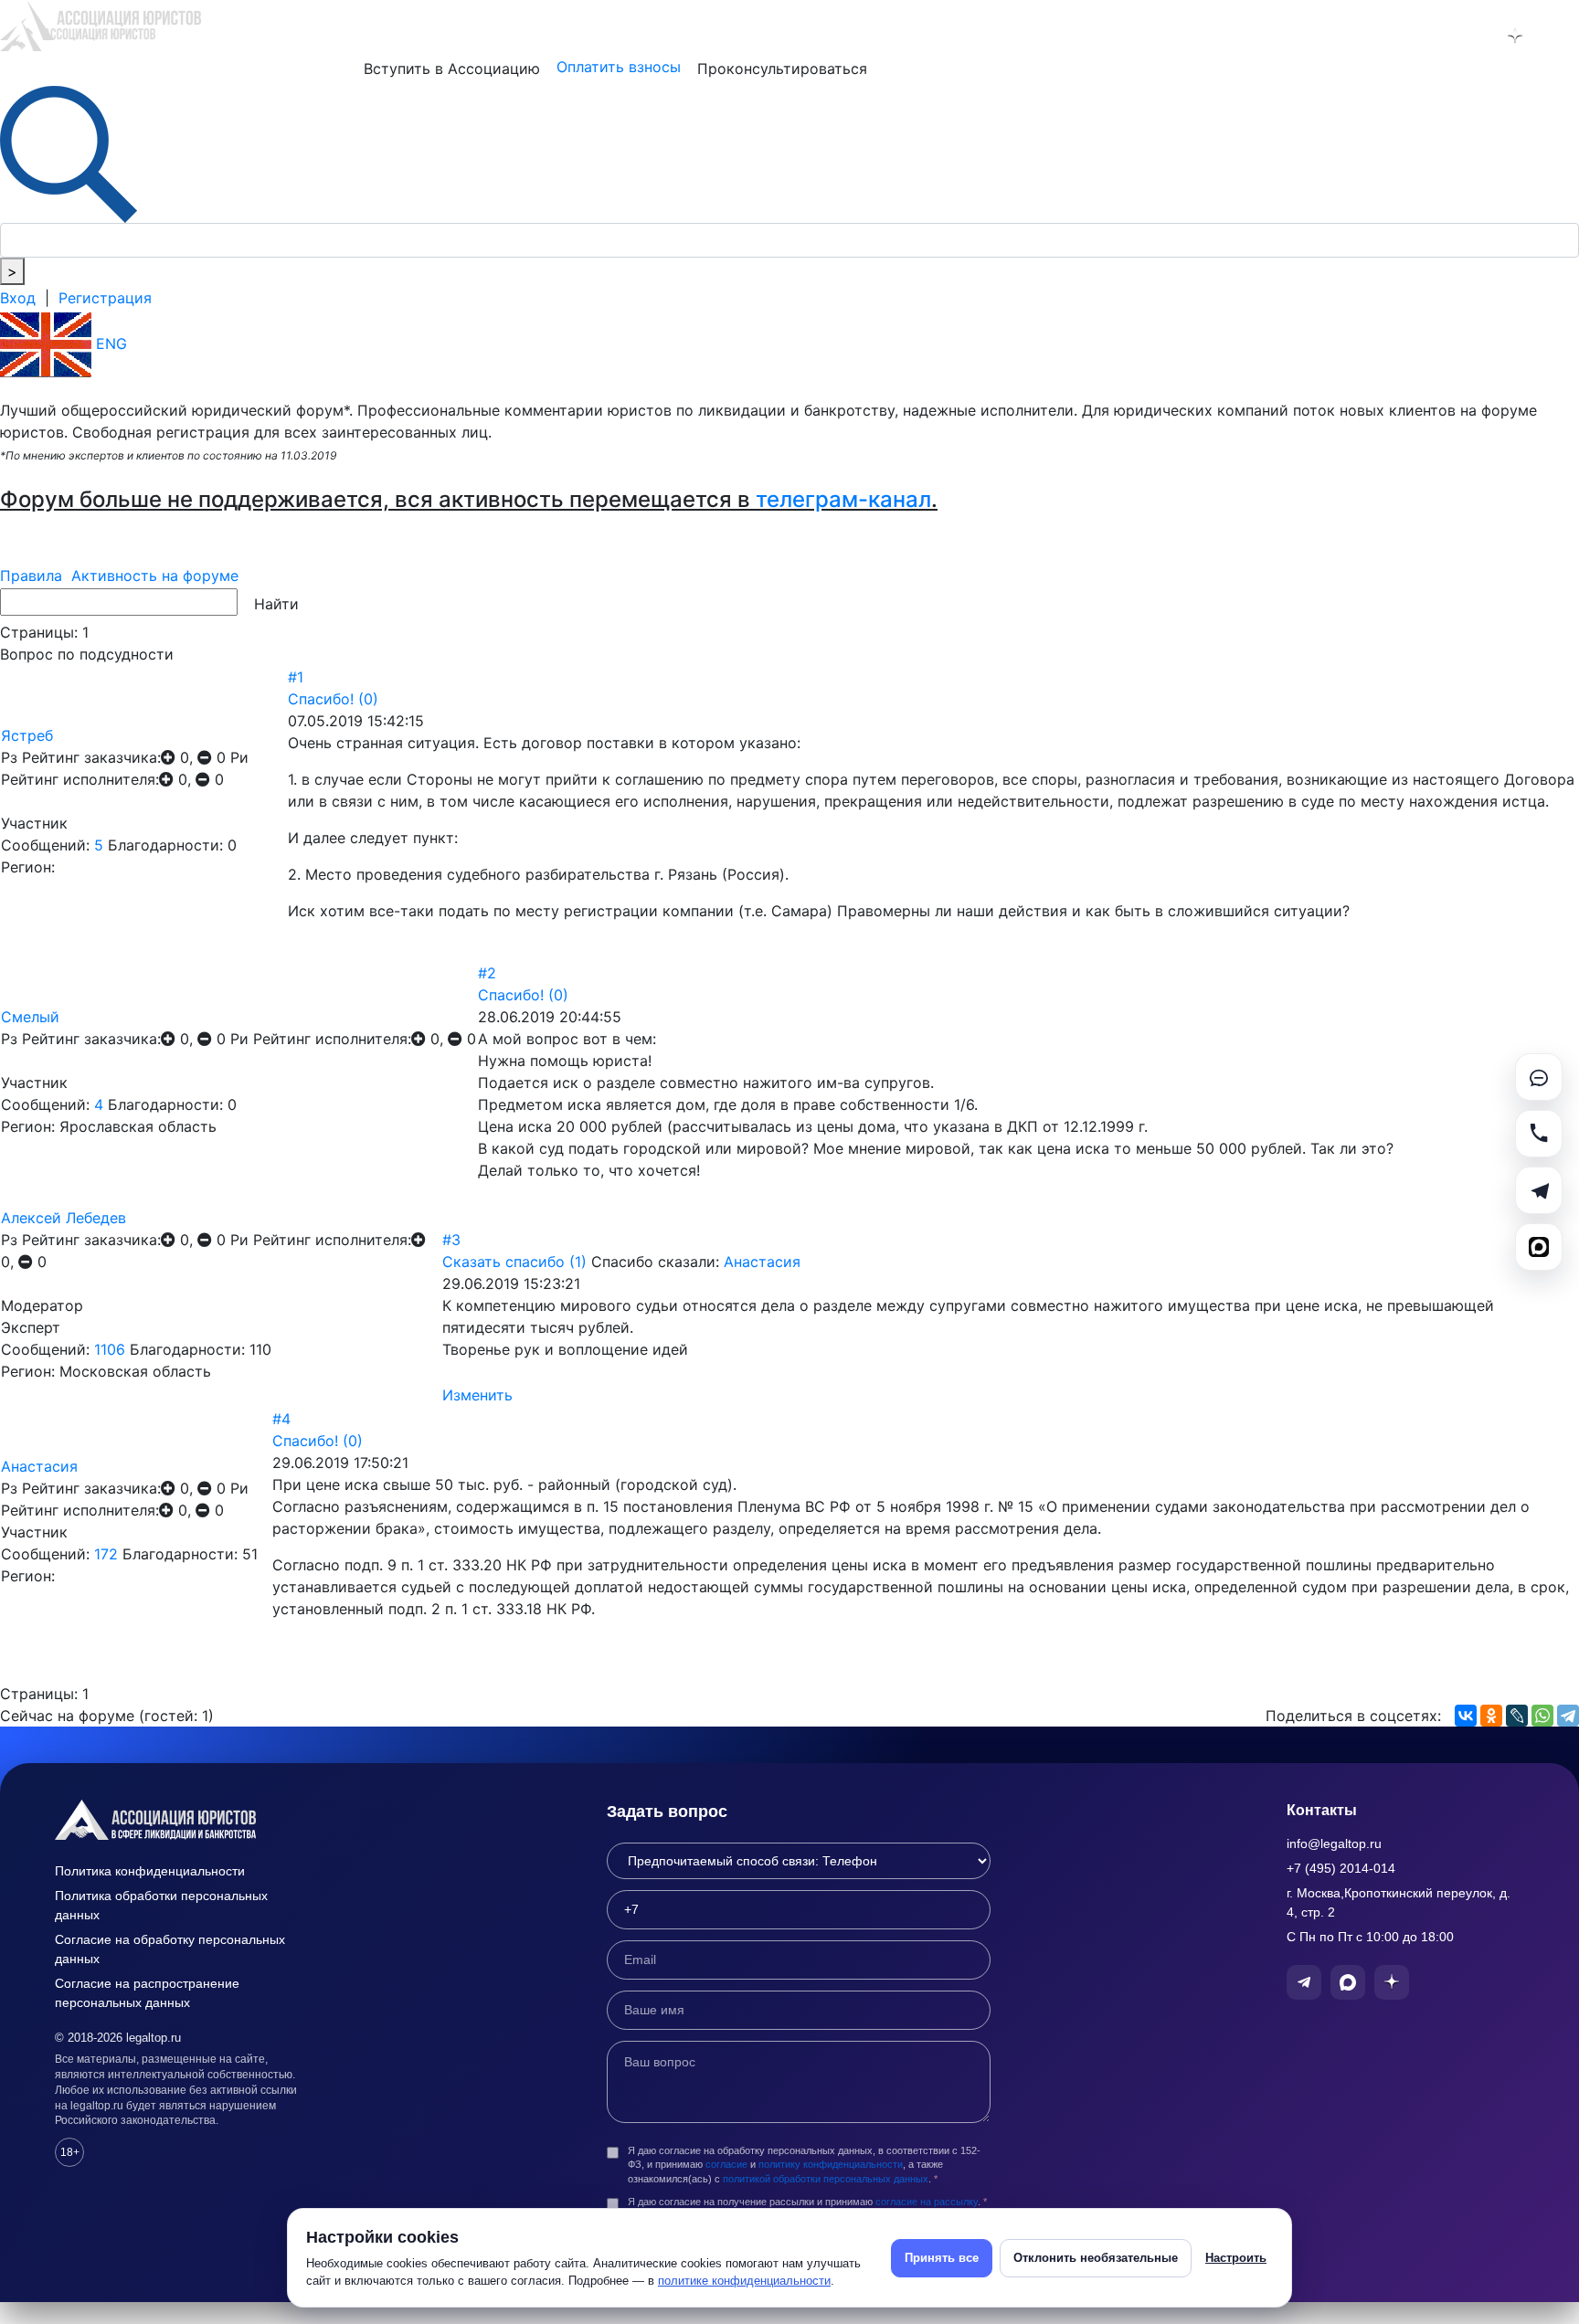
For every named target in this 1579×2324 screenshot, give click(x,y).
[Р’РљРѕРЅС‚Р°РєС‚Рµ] (1466, 1716)
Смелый (30, 1017)
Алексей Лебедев (64, 1218)
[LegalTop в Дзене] (1515, 36)
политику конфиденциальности (831, 2164)
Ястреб (27, 735)
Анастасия (762, 1262)
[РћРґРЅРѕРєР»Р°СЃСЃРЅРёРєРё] (1491, 1716)
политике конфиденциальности (744, 2281)
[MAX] (1539, 1247)
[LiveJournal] (1517, 1716)
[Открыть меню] (1562, 36)
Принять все (942, 2258)
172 (106, 1554)
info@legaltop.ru (1334, 1843)
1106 (110, 1349)
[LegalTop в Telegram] (1420, 36)
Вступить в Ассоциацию (452, 69)
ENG (109, 343)
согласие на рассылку (927, 2202)
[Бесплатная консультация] (1539, 1077)
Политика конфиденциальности (150, 1871)
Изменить (477, 1395)
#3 (451, 1240)
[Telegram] (1568, 1716)
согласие (726, 2164)
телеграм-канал (843, 499)
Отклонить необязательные (1096, 2258)
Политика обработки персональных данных (161, 1905)
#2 (487, 973)
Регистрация (105, 298)
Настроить (1236, 2258)
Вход (18, 298)
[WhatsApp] (1542, 1716)
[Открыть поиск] (69, 153)
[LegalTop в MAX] (1468, 36)
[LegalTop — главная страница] (183, 1820)
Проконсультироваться (782, 69)
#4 (281, 1419)
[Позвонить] (1539, 1134)
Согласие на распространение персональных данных (147, 1993)
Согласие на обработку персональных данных (170, 1949)
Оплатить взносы (619, 67)
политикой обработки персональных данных (826, 2179)
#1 (296, 677)
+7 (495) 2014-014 (1341, 1868)
